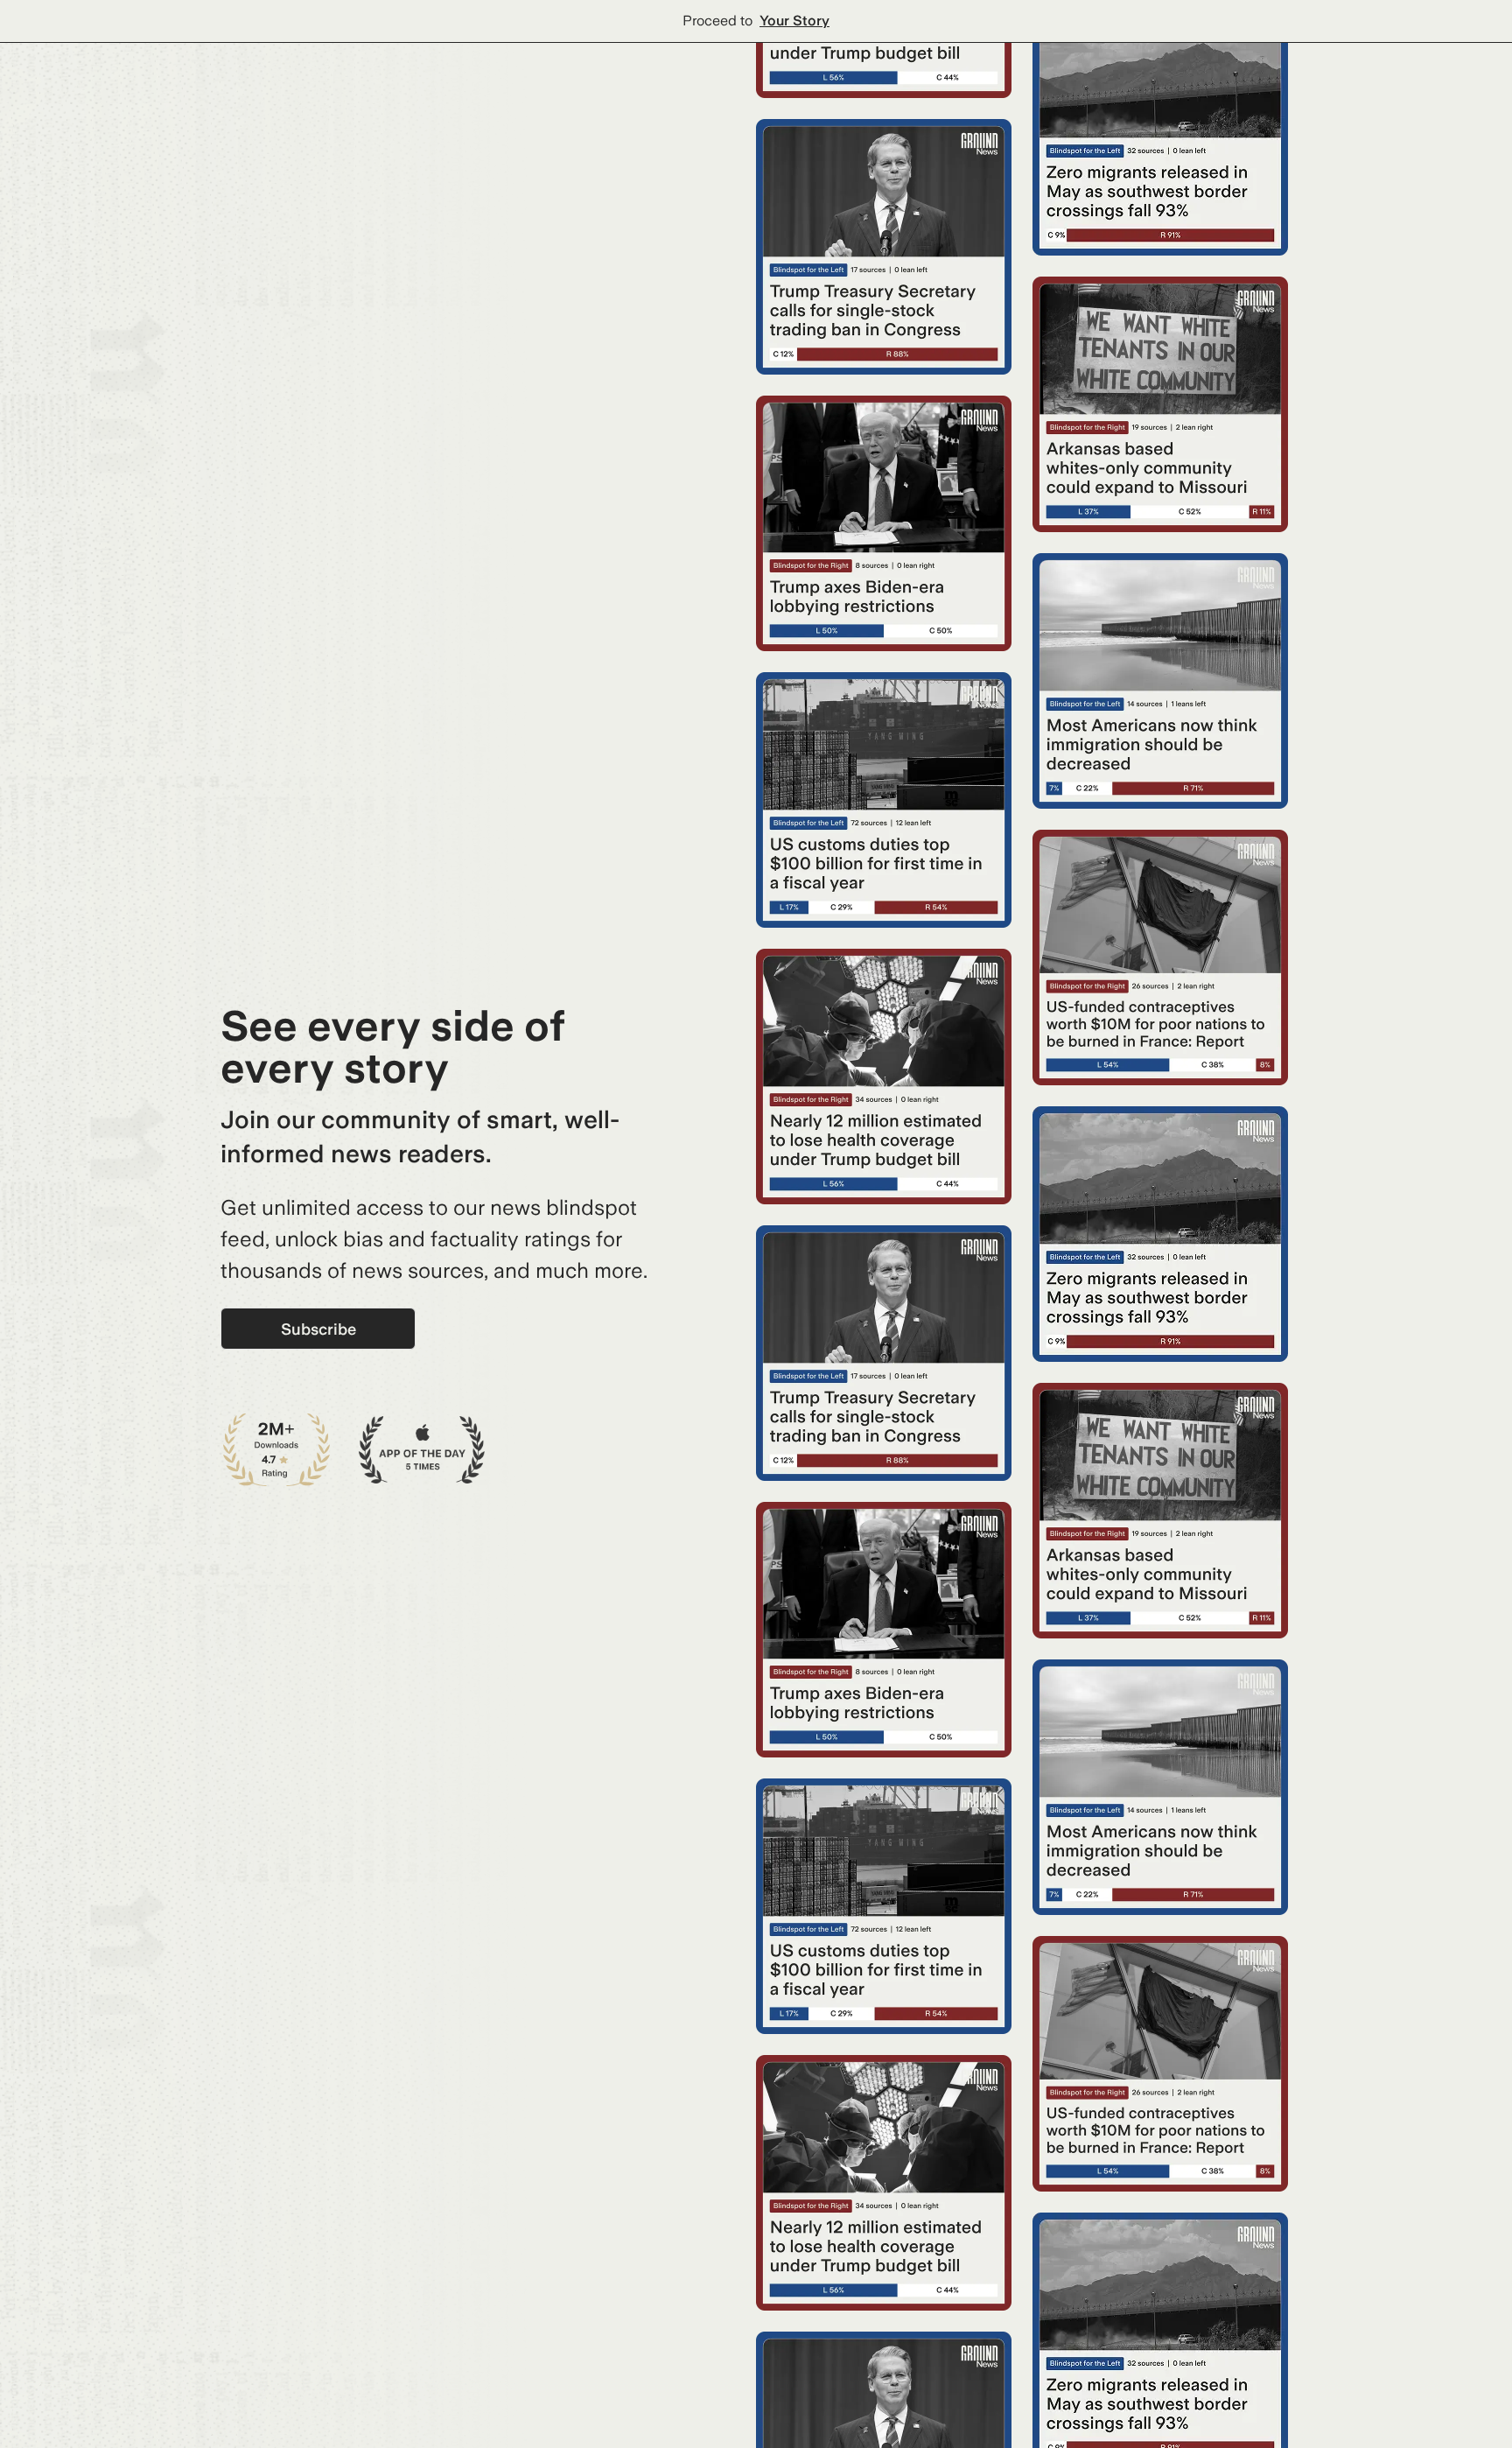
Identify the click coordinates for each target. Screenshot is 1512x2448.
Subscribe (318, 1329)
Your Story (794, 21)
